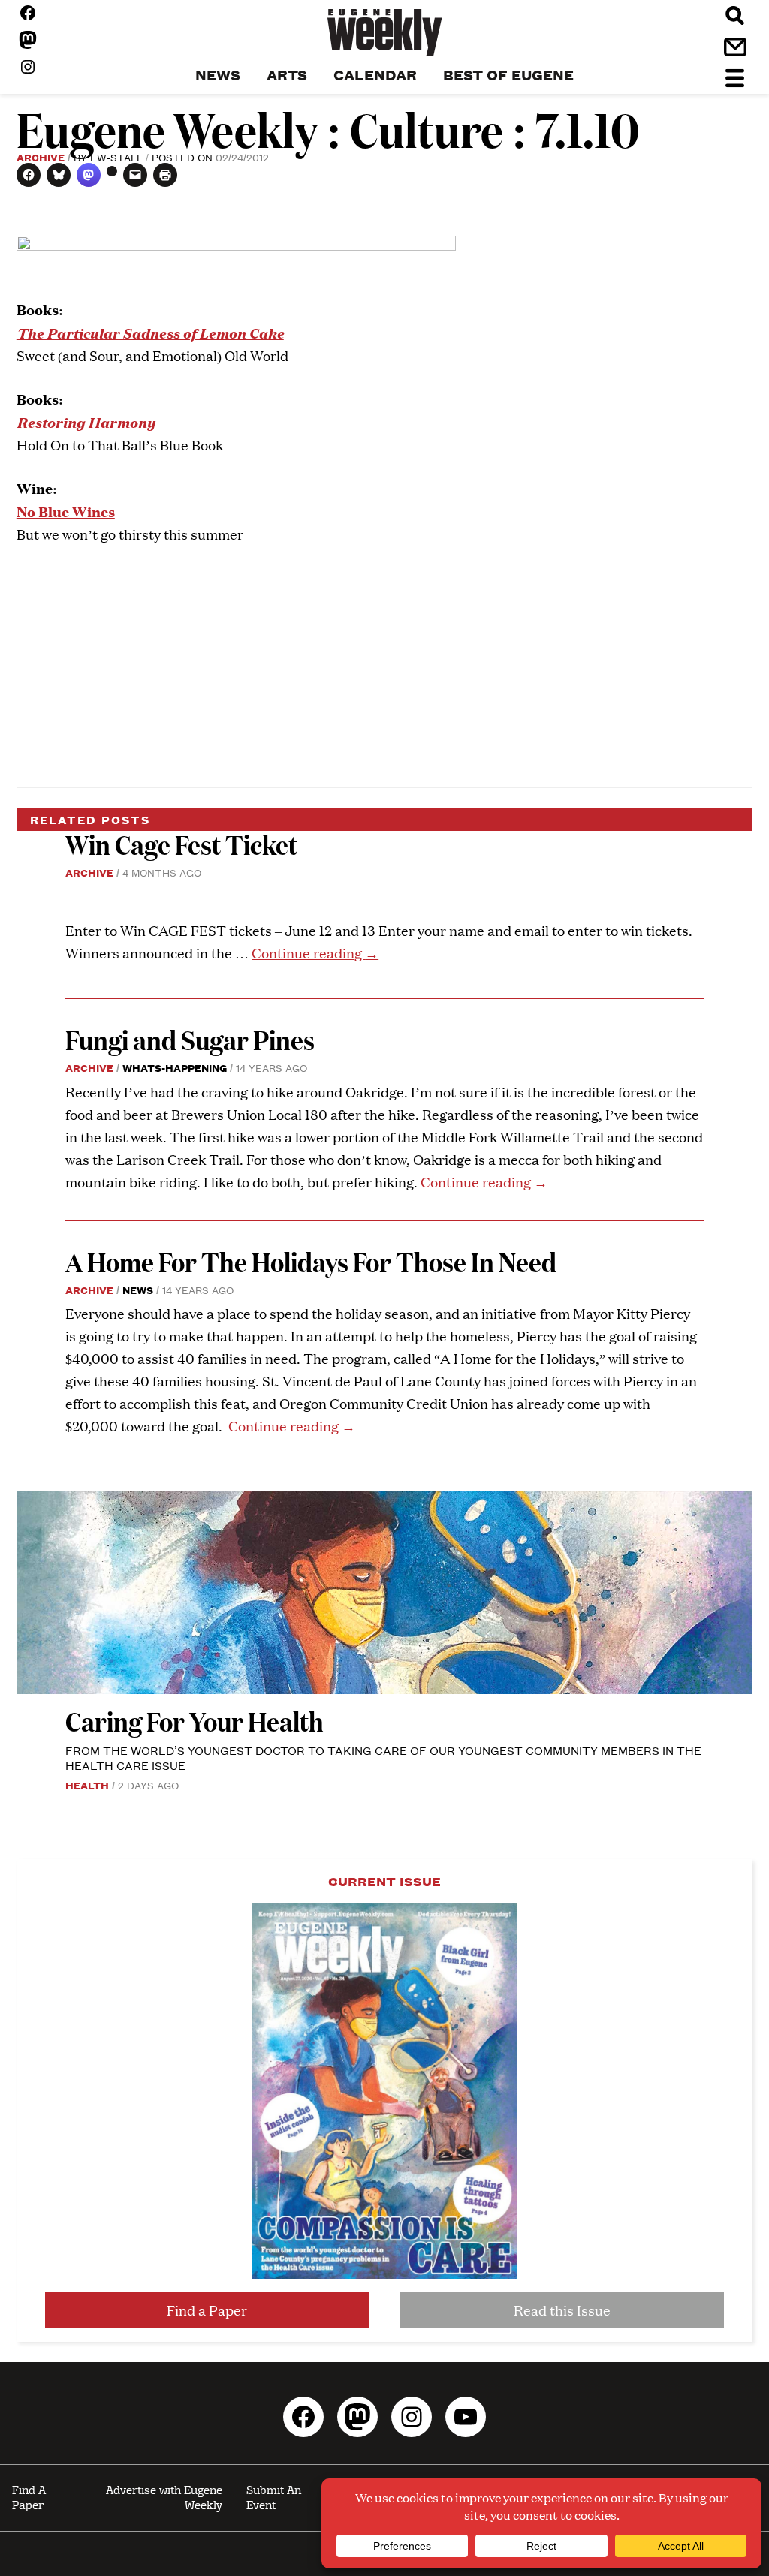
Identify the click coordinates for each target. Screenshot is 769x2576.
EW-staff (116, 157)
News (138, 1290)
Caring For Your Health (195, 1721)
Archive (41, 157)
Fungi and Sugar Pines (190, 1039)
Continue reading (315, 953)
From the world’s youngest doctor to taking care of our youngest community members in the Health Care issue (383, 1757)
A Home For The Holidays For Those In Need (311, 1261)
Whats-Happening (175, 1067)
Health (87, 1785)
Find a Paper (207, 2310)
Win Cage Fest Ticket (181, 844)
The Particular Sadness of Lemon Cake (150, 332)
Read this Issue (562, 2310)
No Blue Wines (66, 511)
